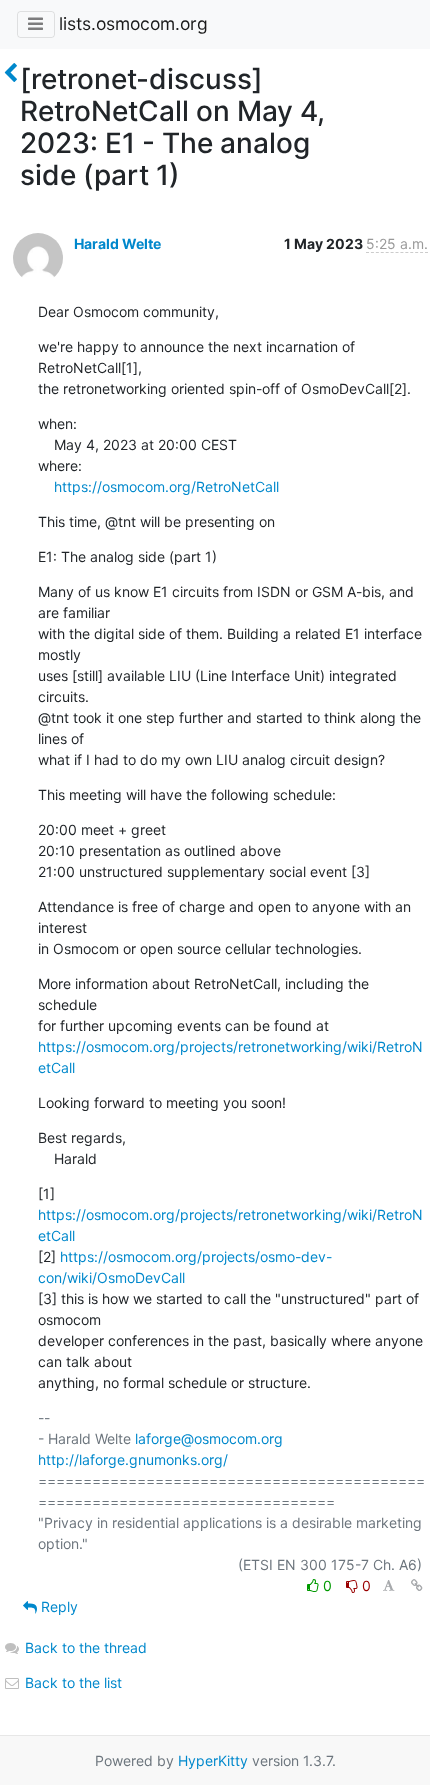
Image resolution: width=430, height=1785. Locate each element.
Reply (57, 1606)
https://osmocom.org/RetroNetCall (166, 486)
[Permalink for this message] (417, 1585)
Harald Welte (117, 243)
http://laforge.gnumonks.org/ (133, 1459)
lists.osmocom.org (133, 23)
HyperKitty (213, 1760)
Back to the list (71, 1682)
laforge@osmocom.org (209, 1438)
